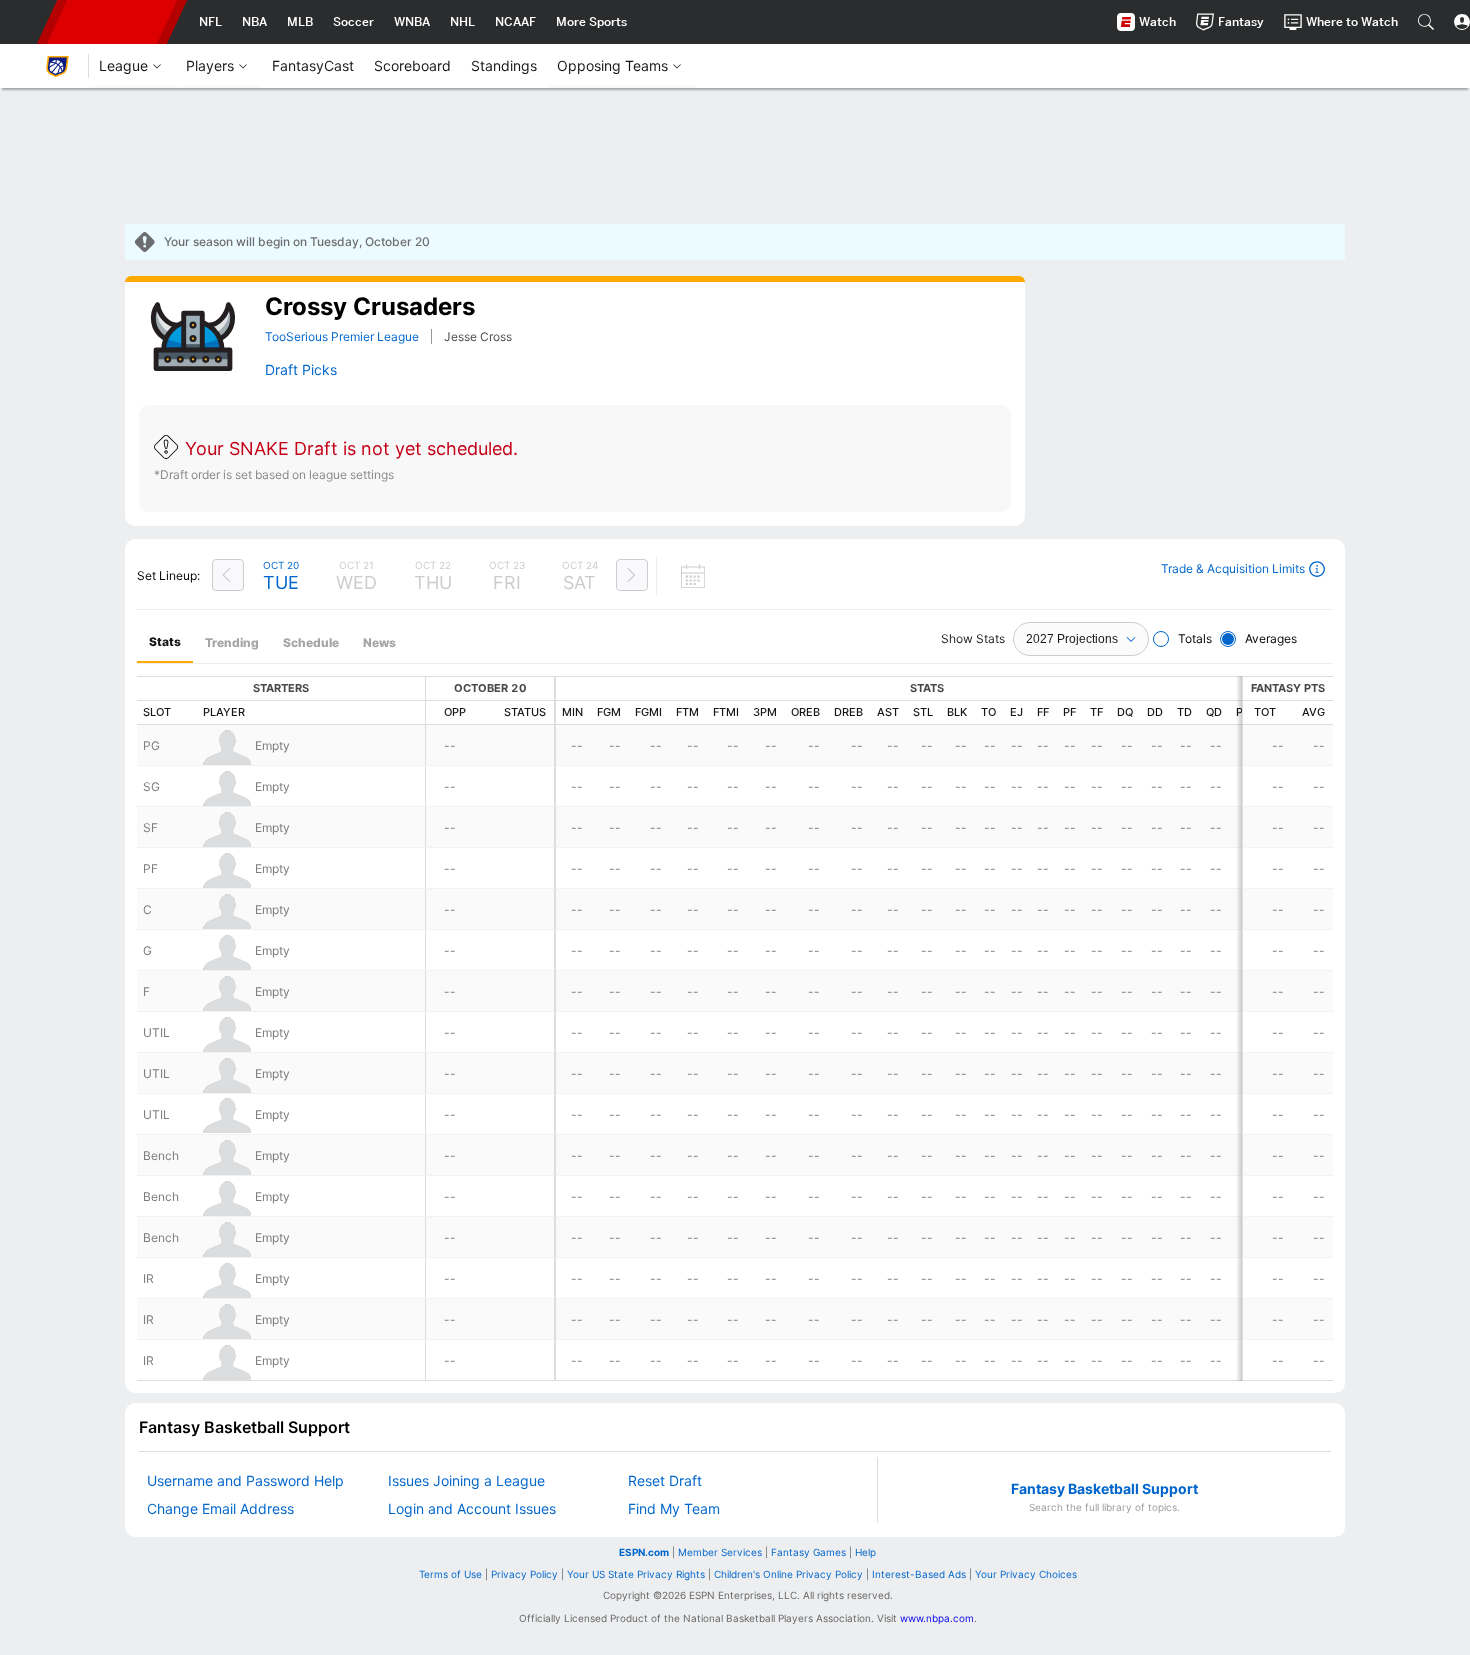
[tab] (165, 642)
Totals (1195, 638)
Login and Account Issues (472, 1508)
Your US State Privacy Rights (636, 1574)
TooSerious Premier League (342, 336)
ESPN (112, 22)
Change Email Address (220, 1508)
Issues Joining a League (466, 1480)
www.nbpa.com (937, 1618)
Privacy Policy (524, 1574)
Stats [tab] (165, 641)
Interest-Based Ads (919, 1574)
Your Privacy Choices (1026, 1574)
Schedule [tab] (311, 642)
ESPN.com (644, 1552)
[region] (575, 401)
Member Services (720, 1552)
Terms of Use (450, 1574)
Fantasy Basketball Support (1104, 1489)
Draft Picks (301, 369)
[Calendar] (681, 576)
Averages (1271, 638)
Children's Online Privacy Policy (788, 1574)
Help (865, 1552)
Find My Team (674, 1508)
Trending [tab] (232, 642)
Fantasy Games (808, 1552)
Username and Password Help (245, 1480)
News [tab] (379, 642)
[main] (735, 966)
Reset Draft (665, 1480)
